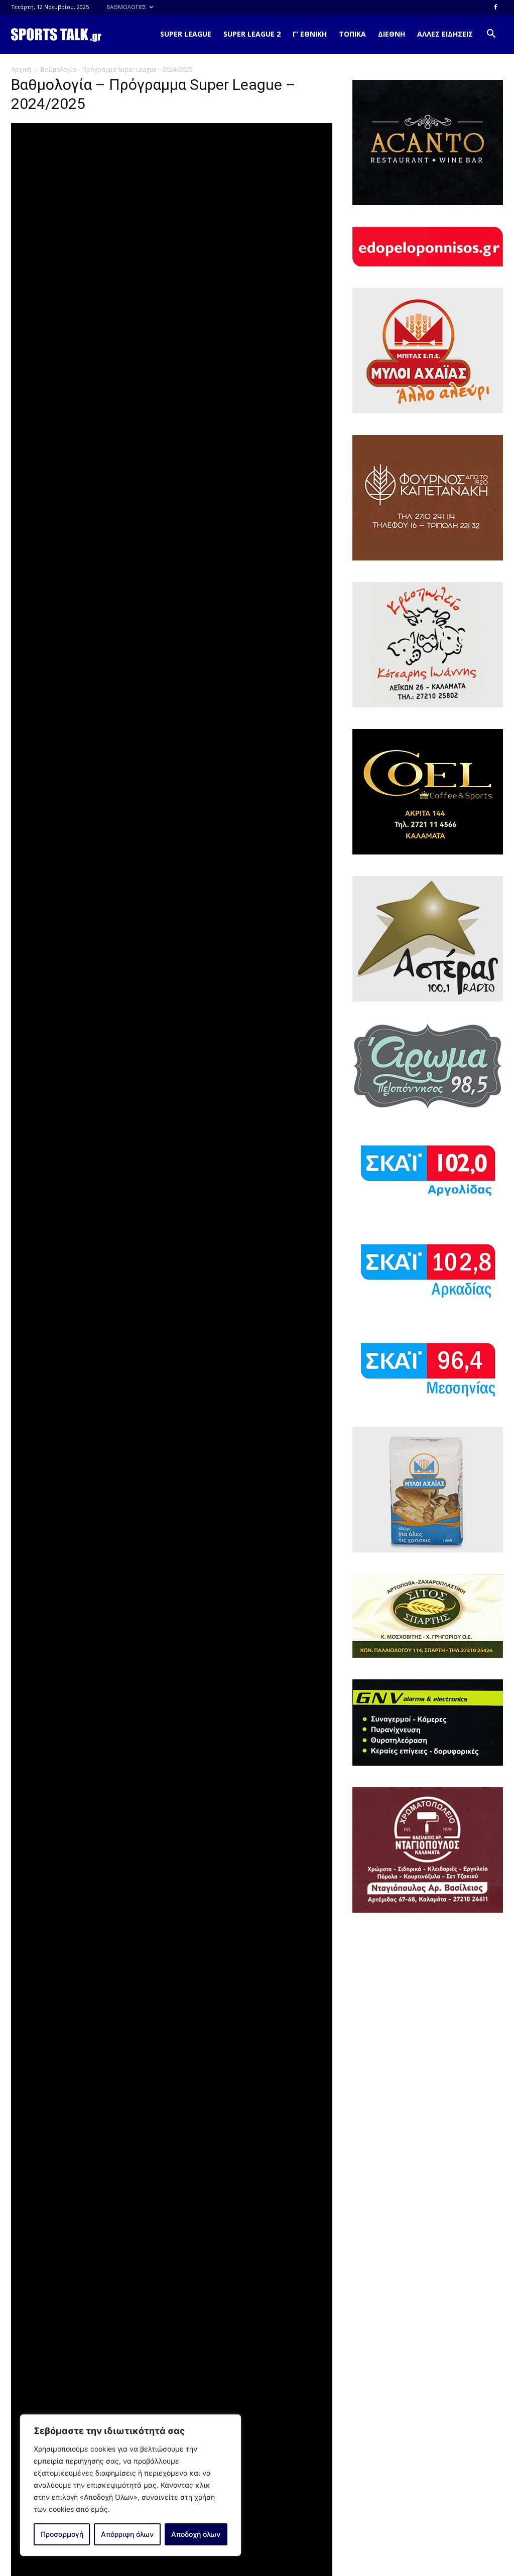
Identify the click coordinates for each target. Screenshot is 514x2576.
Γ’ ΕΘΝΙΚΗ (310, 34)
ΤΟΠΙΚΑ (352, 34)
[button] (491, 35)
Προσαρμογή (62, 2534)
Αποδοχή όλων (196, 2534)
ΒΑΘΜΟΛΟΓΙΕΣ (126, 7)
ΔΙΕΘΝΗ (392, 34)
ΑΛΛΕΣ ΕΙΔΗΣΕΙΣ (445, 34)
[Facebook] (495, 7)
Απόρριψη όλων (127, 2534)
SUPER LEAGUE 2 (252, 34)
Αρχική (21, 69)
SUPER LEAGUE (186, 34)
